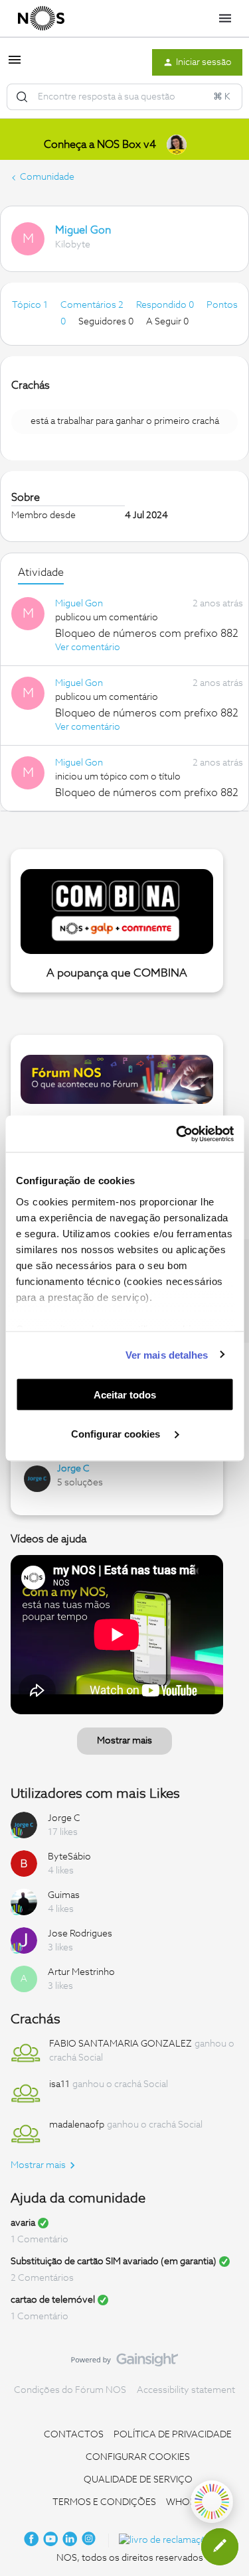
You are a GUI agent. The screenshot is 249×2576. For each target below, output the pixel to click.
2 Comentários (42, 2278)
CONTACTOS (74, 2435)
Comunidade (47, 177)
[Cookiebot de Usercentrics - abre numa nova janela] (177, 1134)
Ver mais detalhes (167, 1354)
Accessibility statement (186, 2390)
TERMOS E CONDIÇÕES (104, 2502)
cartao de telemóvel (53, 2300)
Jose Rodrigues (80, 1934)
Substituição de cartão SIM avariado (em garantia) (114, 2262)
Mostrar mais (124, 1741)
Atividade (41, 573)
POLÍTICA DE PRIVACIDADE (173, 2435)
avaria (23, 2223)
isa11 (59, 2084)
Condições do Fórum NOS (70, 2390)
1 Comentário (40, 2240)
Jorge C (73, 1469)
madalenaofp (77, 2125)
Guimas (64, 1895)
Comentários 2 (93, 305)
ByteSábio (69, 1857)
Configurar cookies (117, 1433)
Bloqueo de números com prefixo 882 (147, 634)
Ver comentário (88, 647)
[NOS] (41, 19)
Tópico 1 (31, 305)
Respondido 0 (166, 305)
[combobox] (124, 97)
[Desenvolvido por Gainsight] (124, 2363)
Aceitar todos (125, 1395)
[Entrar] (22, 97)
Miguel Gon (83, 230)
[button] (15, 65)
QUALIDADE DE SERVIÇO (138, 2480)
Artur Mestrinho (81, 1972)
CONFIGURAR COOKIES (138, 2457)
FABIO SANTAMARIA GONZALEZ (121, 2044)
